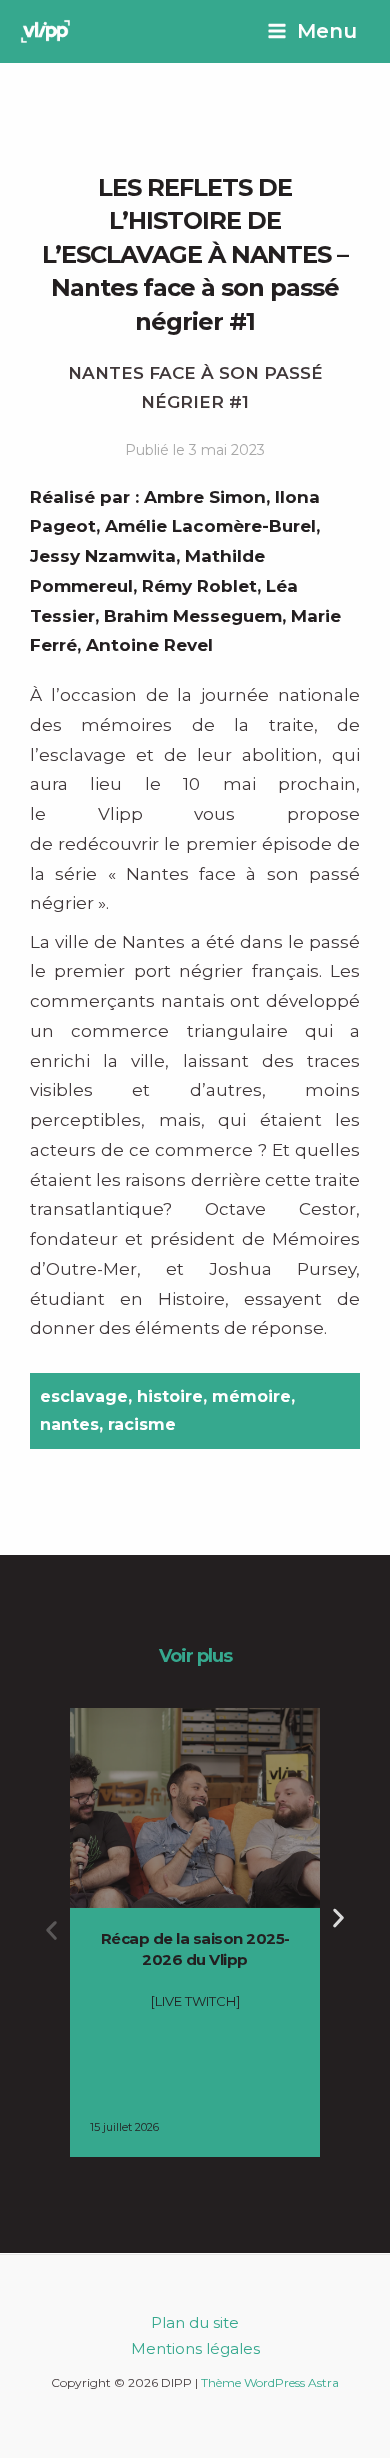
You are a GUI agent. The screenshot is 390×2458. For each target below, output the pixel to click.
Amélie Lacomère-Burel (210, 526)
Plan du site (195, 2322)
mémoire (251, 1396)
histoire (170, 1396)
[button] (51, 1930)
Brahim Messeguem (193, 616)
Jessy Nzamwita (103, 556)
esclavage (84, 1396)
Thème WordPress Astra (270, 2382)
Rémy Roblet (199, 586)
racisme (142, 1424)
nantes (69, 1424)
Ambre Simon (205, 497)
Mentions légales (195, 2348)
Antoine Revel (149, 645)
